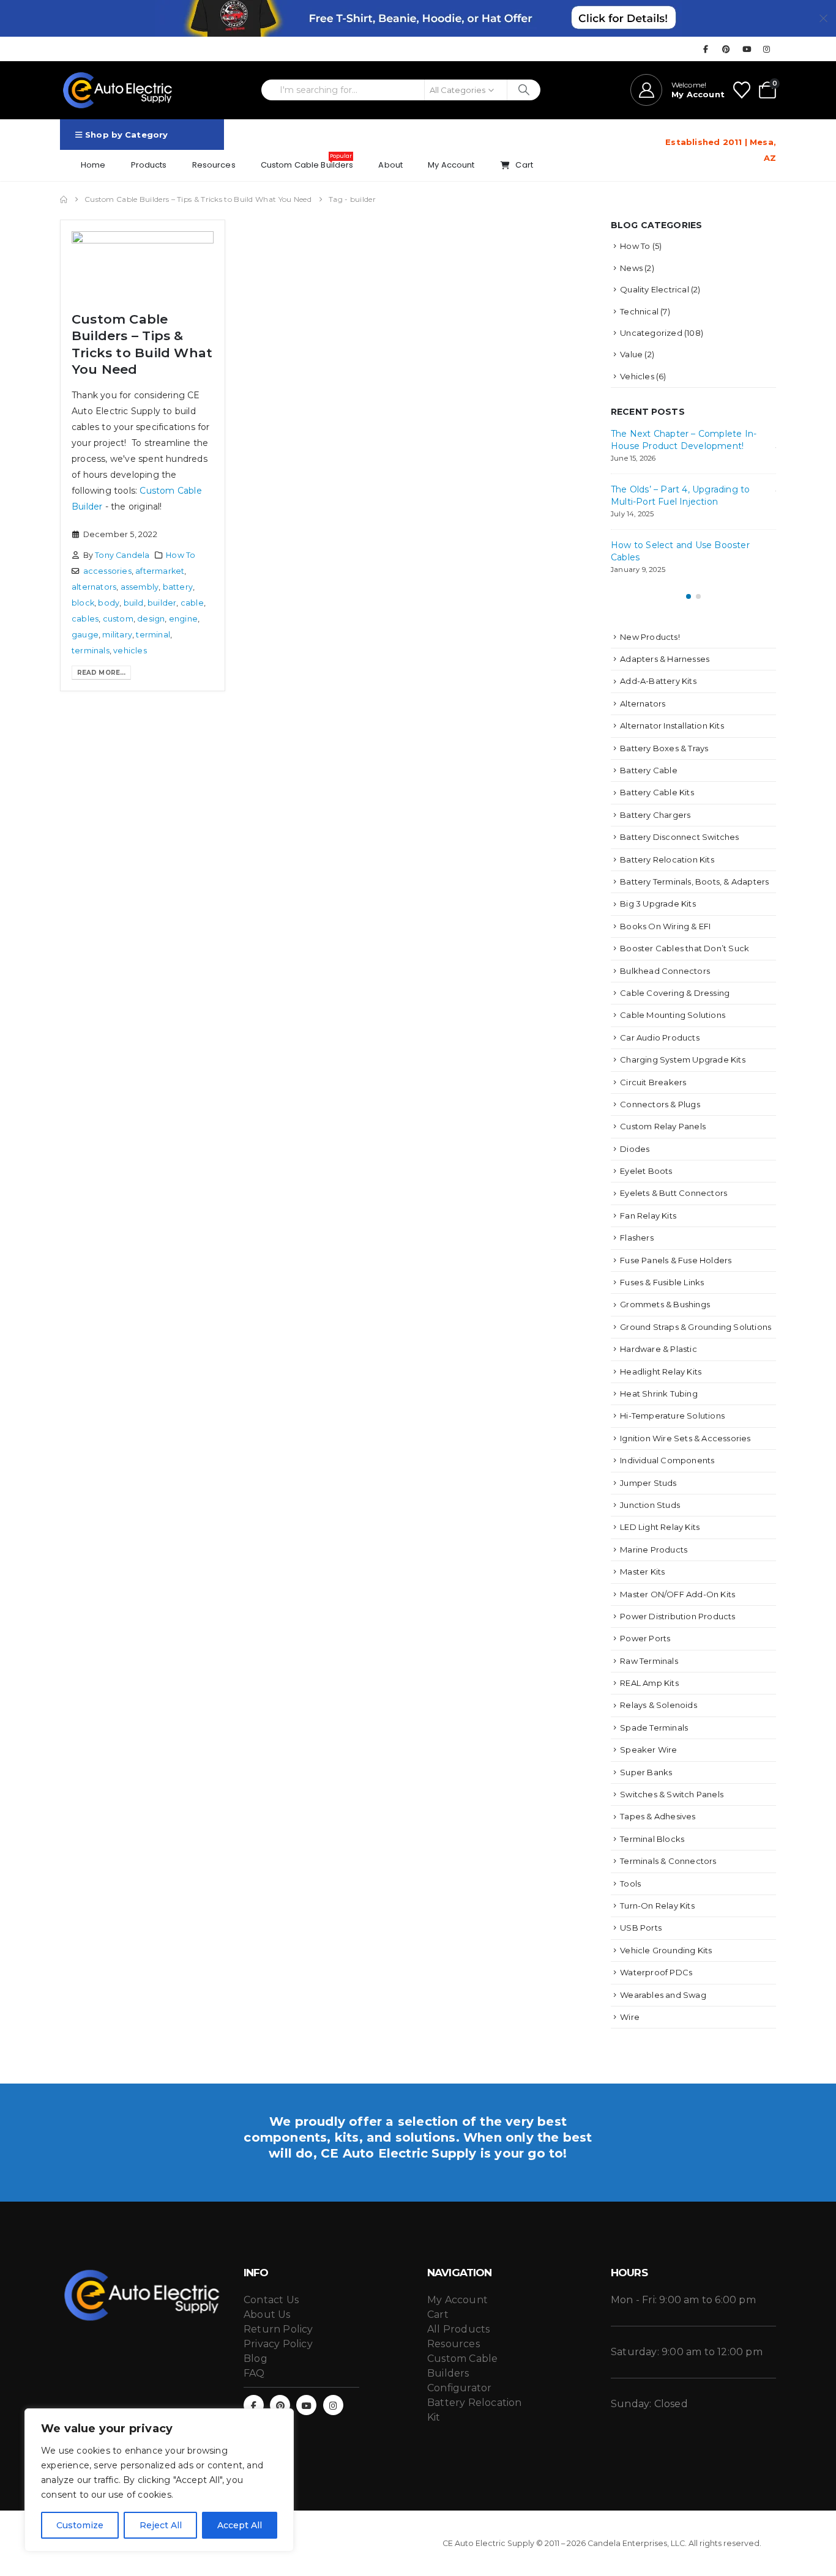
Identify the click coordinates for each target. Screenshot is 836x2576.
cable (192, 603)
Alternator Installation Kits (672, 726)
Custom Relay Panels (663, 1126)
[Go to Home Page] (64, 199)
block (83, 603)
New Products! (650, 637)
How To (181, 555)
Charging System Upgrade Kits (683, 1060)
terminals (91, 651)
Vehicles (637, 376)
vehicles (130, 651)
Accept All (240, 2525)
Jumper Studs (648, 1483)
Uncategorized (651, 333)
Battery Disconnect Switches (679, 837)
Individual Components (667, 1460)
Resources (214, 165)
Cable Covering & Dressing (675, 993)
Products (149, 165)
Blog (256, 2359)
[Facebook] (706, 49)
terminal (153, 635)
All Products (458, 2329)
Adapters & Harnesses (665, 659)
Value (631, 354)
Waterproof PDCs (656, 1972)
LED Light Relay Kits (660, 1527)
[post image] (143, 266)
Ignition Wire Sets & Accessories (685, 1438)
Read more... (101, 673)
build (134, 603)
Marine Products (654, 1550)
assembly (140, 587)
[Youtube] (747, 49)
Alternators (643, 703)
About (390, 165)
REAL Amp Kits (649, 1683)
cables (85, 619)
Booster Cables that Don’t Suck (685, 948)
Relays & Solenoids (659, 1705)
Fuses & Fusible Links (662, 1282)
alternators (94, 587)
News (631, 268)
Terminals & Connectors (668, 1861)
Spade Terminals (654, 1728)
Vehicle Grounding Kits (666, 1950)
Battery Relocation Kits (667, 859)
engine (183, 619)
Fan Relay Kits (648, 1216)
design (151, 619)
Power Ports (645, 1638)
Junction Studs (650, 1505)
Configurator (459, 2388)
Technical (639, 311)
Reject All (161, 2525)
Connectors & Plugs (660, 1104)
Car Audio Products (660, 1037)
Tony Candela (122, 555)
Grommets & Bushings (665, 1304)
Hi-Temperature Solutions (672, 1416)
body (109, 603)
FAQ (254, 2373)
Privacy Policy (278, 2344)
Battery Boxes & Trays (664, 748)
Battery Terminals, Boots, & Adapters (694, 882)
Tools (630, 1884)
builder (162, 603)
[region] (159, 2480)
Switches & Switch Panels (672, 1794)
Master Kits (642, 1572)
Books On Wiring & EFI (665, 926)
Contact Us (271, 2300)
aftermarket (160, 571)
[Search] (524, 90)
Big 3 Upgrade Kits (658, 904)
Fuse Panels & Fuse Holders (676, 1260)
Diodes (635, 1149)
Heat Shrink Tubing (659, 1394)
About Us (267, 2314)
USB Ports (641, 1928)
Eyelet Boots (646, 1171)
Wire (630, 2017)
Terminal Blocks (652, 1839)
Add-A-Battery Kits (658, 681)
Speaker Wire (648, 1750)
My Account (451, 165)
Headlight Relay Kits (661, 1372)
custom (118, 619)
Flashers (637, 1238)
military (117, 635)
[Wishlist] (742, 90)
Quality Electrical (655, 289)
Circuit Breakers (653, 1082)
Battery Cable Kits (657, 792)
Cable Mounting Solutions (673, 1015)
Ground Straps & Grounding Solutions (696, 1327)
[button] (689, 596)
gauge (85, 635)
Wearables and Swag (663, 1995)
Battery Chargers (655, 815)
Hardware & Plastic (659, 1349)
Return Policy (278, 2329)
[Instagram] (767, 49)
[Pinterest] (726, 49)
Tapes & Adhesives (658, 1816)
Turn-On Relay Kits (657, 1906)
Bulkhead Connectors (665, 971)
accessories (107, 571)
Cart (524, 165)
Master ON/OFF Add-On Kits (677, 1594)
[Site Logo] (118, 90)
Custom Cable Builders (307, 161)
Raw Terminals (649, 1661)
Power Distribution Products (677, 1616)
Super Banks (646, 1772)
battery (178, 587)
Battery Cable (649, 770)
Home (93, 165)
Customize (80, 2525)
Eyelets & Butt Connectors (674, 1193)
